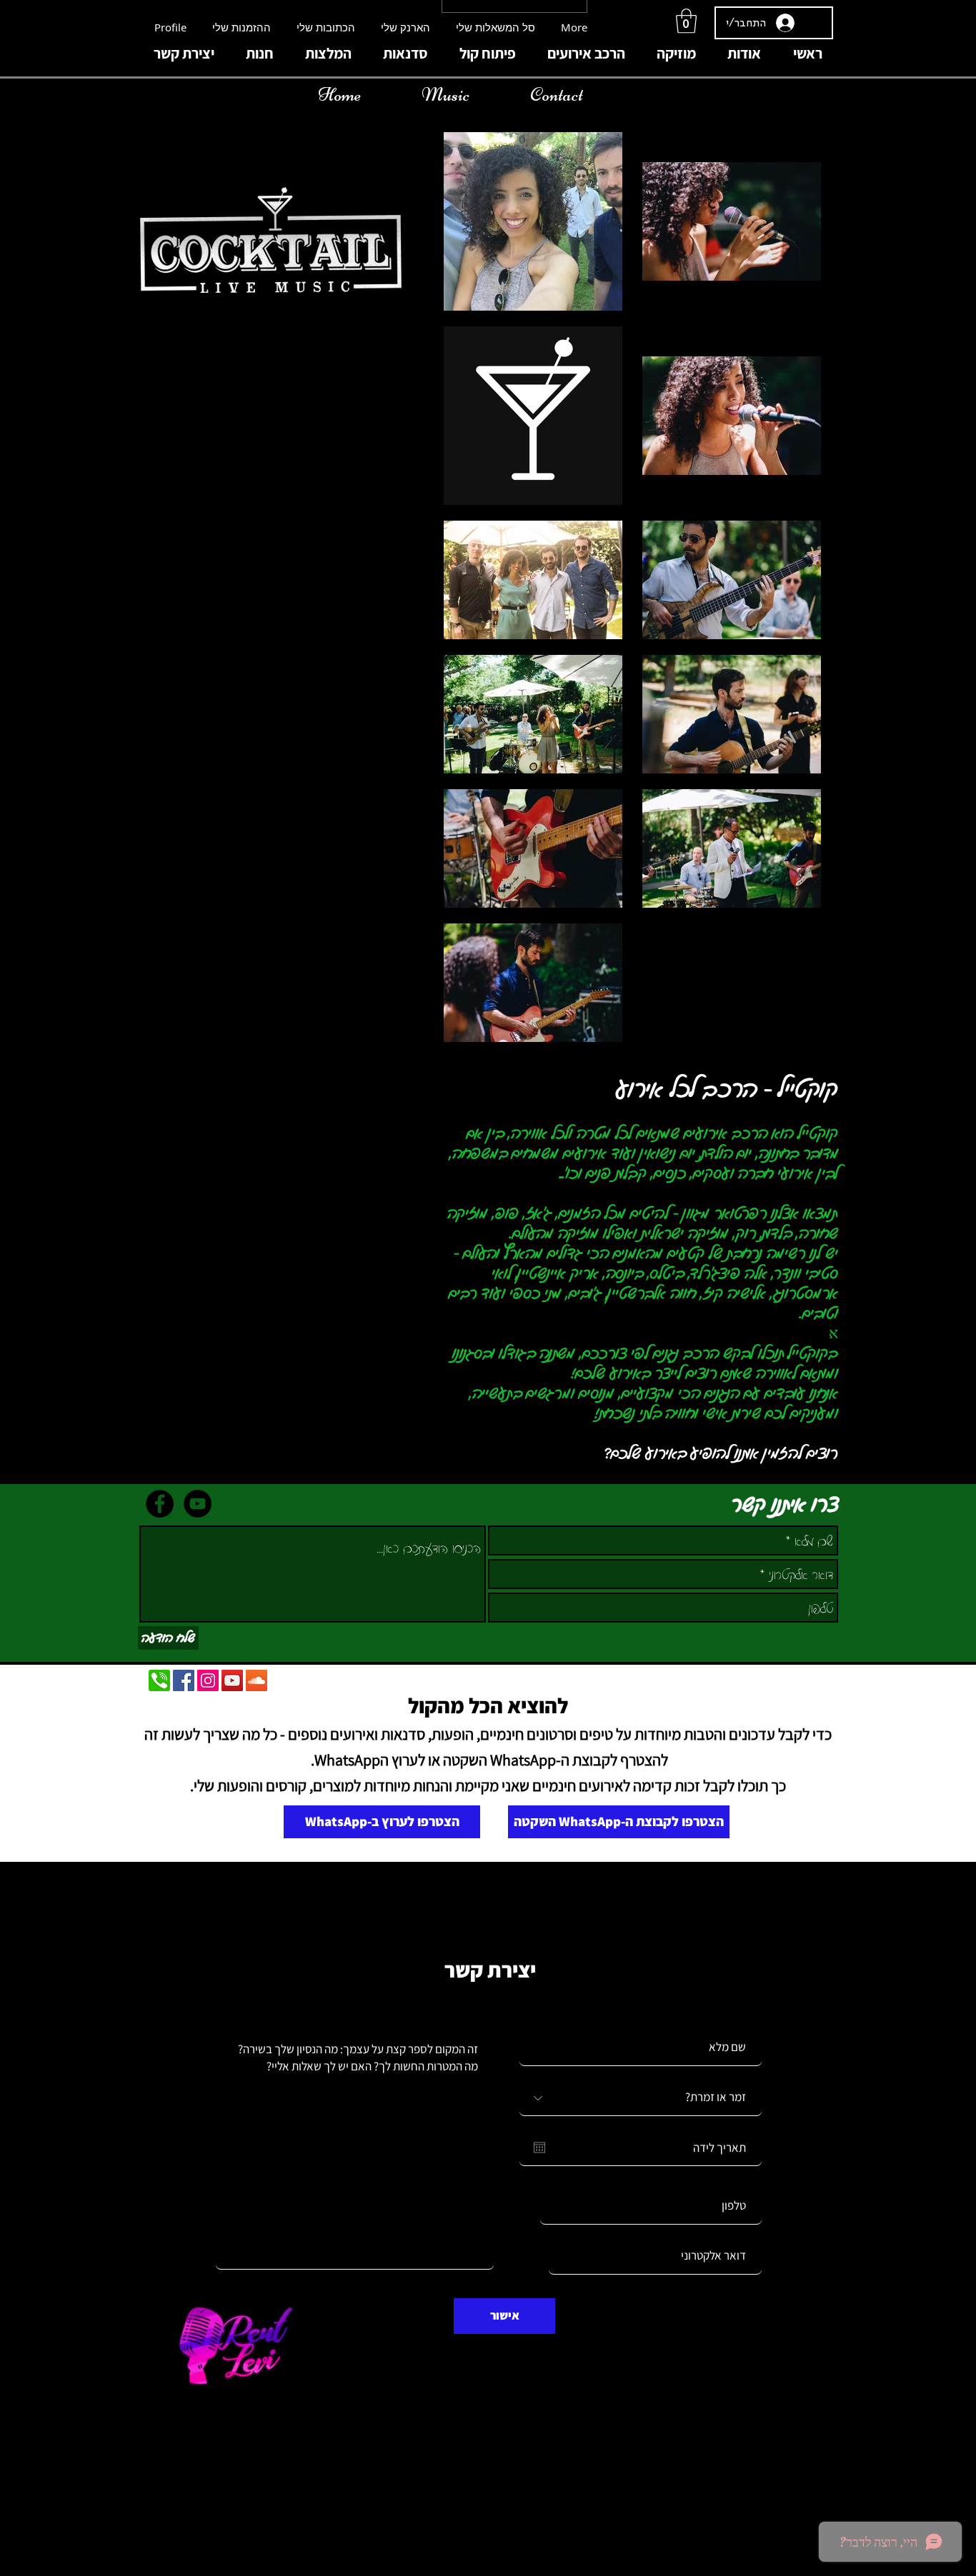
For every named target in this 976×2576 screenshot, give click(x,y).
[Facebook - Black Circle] (160, 1504)
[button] (686, 21)
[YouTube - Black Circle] (198, 1504)
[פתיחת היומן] (539, 2147)
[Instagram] (208, 1680)
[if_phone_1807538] (159, 1680)
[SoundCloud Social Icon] (257, 1680)
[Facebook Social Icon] (184, 1680)
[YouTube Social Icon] (232, 1680)
